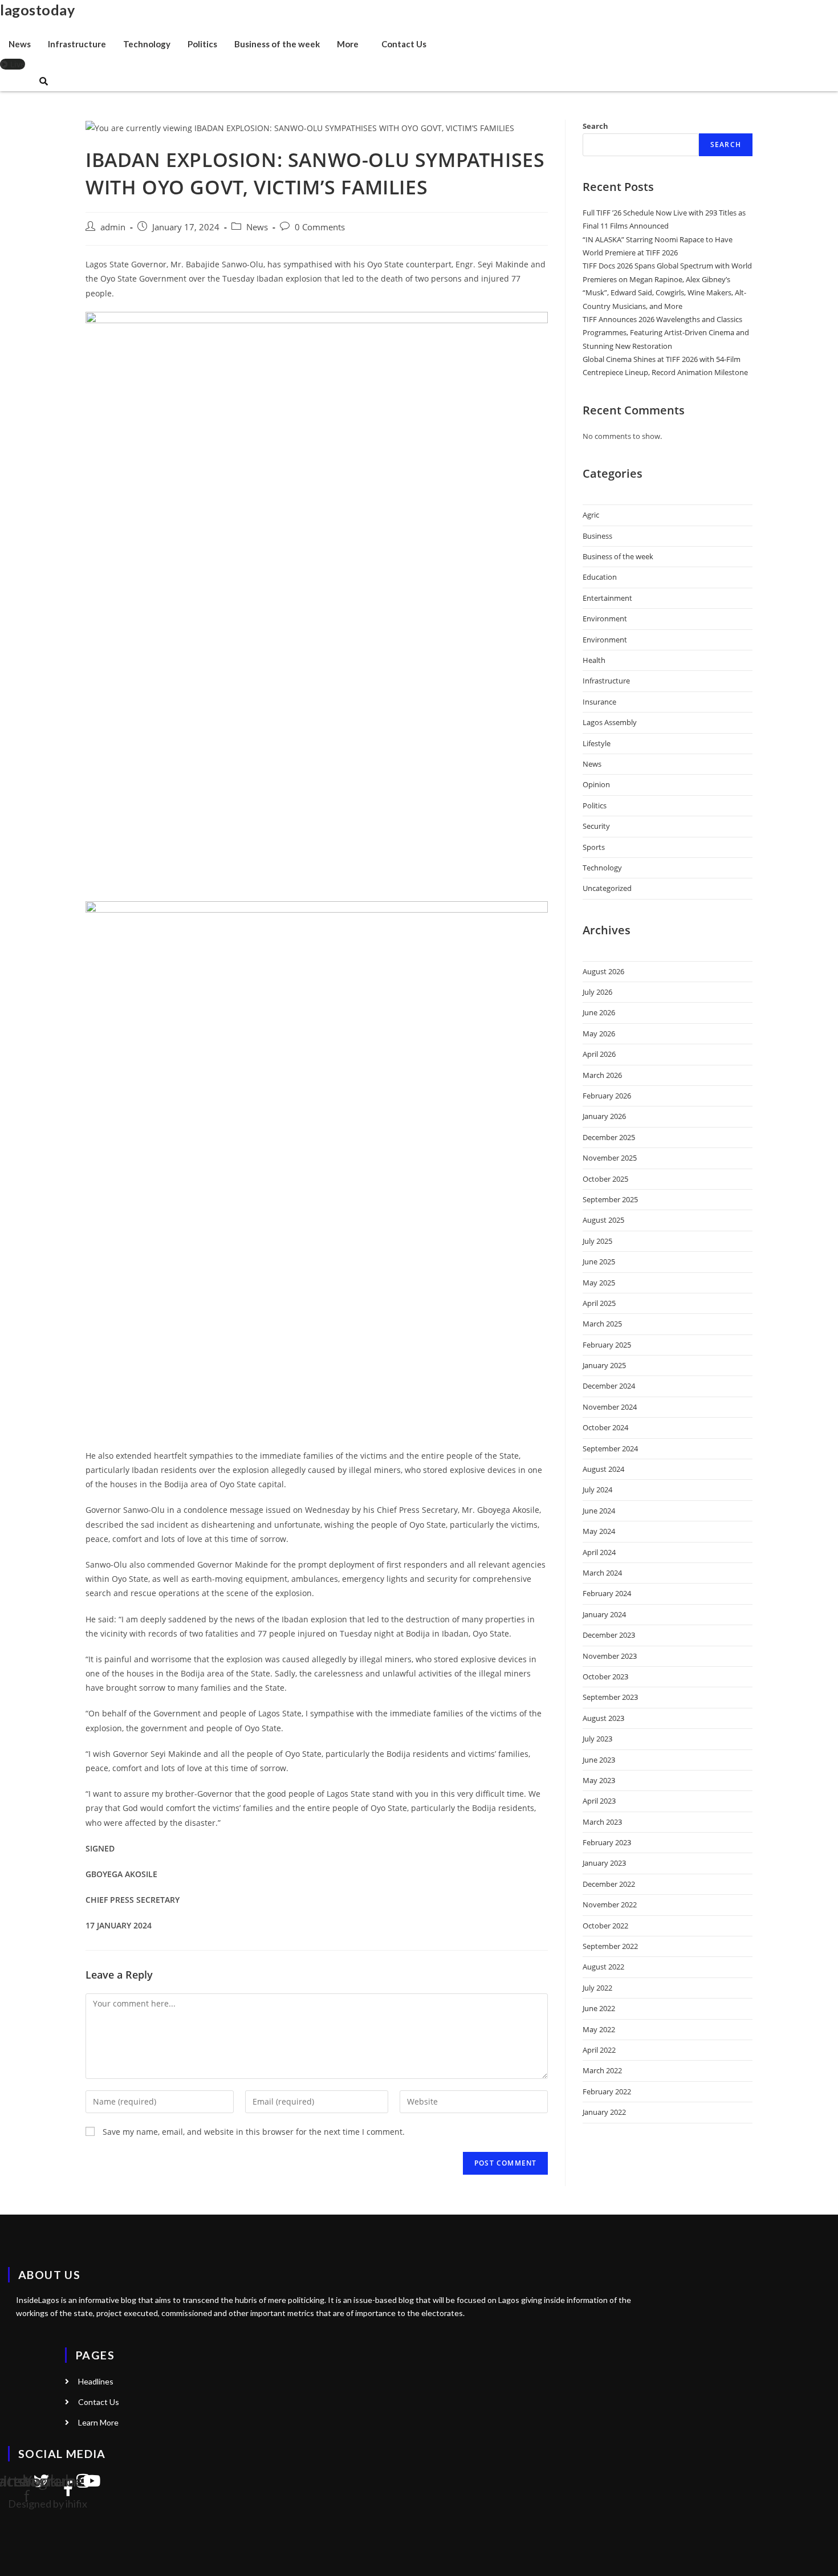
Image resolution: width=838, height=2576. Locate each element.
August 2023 (603, 1718)
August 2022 (603, 1967)
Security (596, 826)
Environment (605, 618)
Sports (594, 847)
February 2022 (607, 2091)
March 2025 (602, 1324)
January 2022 (604, 2112)
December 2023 (609, 1635)
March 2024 (602, 1573)
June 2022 (599, 2008)
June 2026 (599, 1012)
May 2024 (599, 1531)
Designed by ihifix (48, 2504)
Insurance (599, 702)
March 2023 (602, 1822)
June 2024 (599, 1511)
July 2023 (597, 1739)
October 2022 (605, 1926)
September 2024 (610, 1448)
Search (595, 126)
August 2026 (603, 971)
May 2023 (599, 1780)
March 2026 (602, 1075)
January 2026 (604, 1116)
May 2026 (599, 1033)
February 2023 (607, 1842)
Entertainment (607, 598)
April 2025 (599, 1303)
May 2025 (599, 1283)
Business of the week (277, 44)
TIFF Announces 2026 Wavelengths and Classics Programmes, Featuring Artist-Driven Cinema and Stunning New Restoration (666, 333)
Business (597, 536)
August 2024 (603, 1469)
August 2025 (603, 1220)
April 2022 (599, 2050)
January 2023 (604, 1863)
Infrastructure (77, 44)
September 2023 (610, 1697)
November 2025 (610, 1158)
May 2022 (599, 2029)
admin (113, 227)
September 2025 (610, 1199)
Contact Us (404, 44)
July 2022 (597, 1988)
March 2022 (602, 2070)
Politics (202, 44)
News (20, 44)
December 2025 (609, 1137)
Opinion (596, 784)
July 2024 (597, 1490)
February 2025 (607, 1345)
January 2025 (604, 1365)
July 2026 (597, 992)
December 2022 (609, 1884)
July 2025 (597, 1241)
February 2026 (607, 1096)
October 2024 (605, 1427)
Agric (591, 515)
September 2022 (610, 1946)
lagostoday (37, 10)
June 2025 (599, 1261)
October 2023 (605, 1676)
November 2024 (610, 1407)
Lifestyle (597, 743)
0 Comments (320, 227)
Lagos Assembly (610, 722)
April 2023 (599, 1801)
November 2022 (610, 1904)
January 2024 (604, 1614)
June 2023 (599, 1760)
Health (594, 660)
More (348, 44)
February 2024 (607, 1593)
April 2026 (599, 1054)
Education (600, 577)
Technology (147, 44)
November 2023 (610, 1656)
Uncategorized (607, 888)
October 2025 (605, 1179)
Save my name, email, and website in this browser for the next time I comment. (254, 2132)
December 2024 (609, 1386)
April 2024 (599, 1552)
